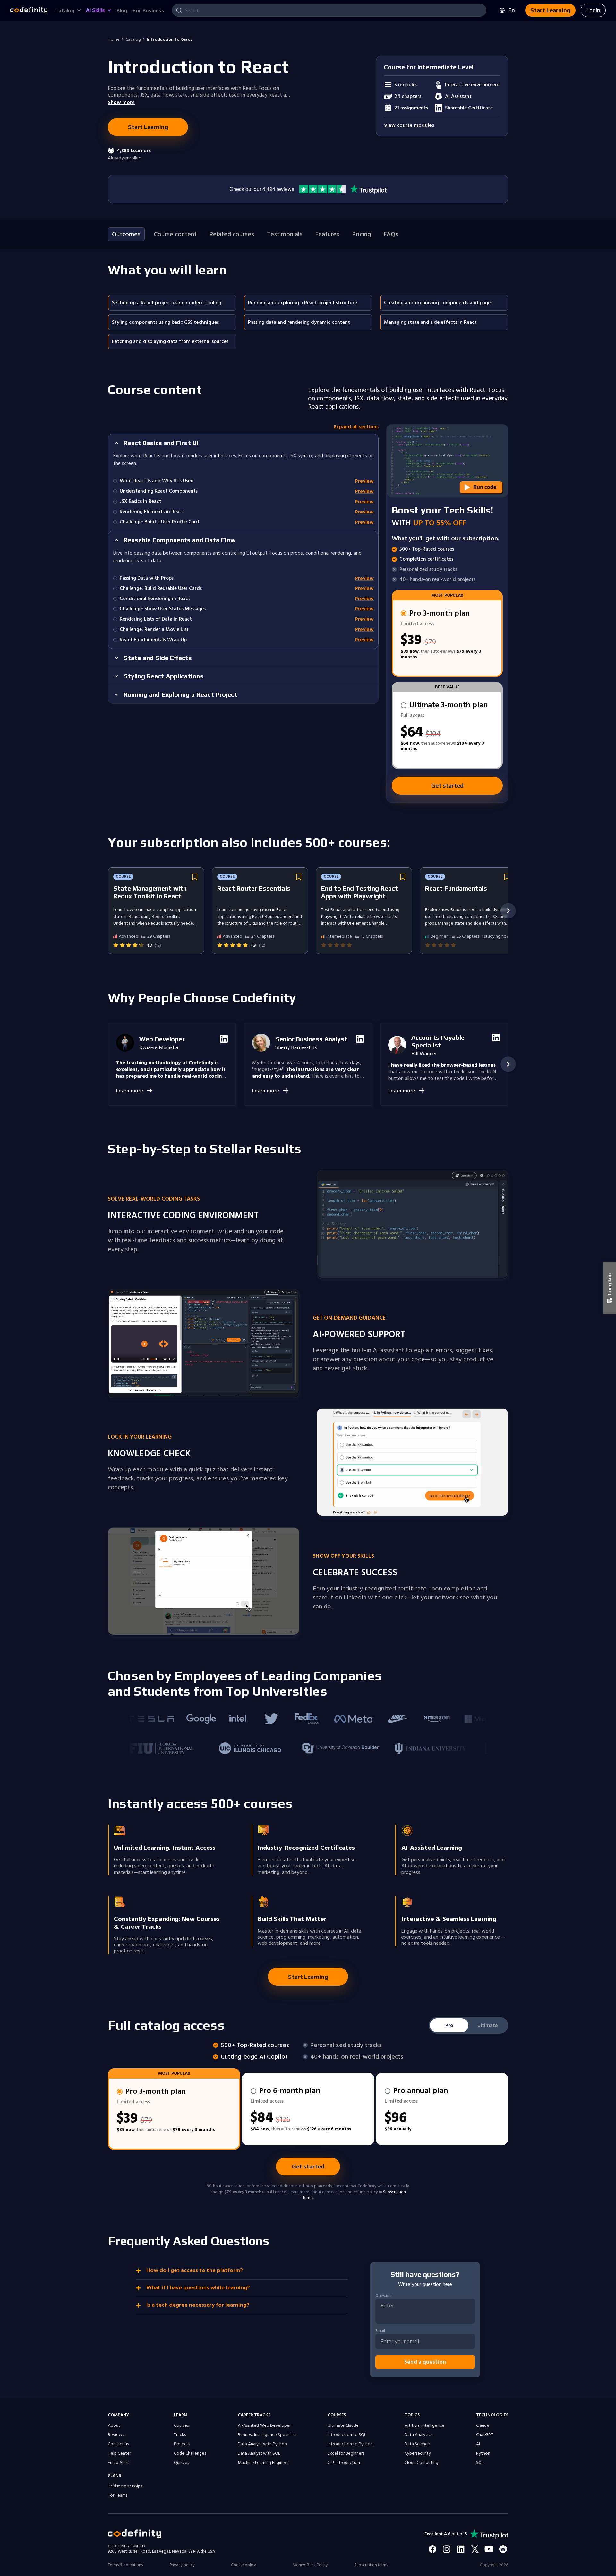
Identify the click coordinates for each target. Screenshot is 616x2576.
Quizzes (181, 2463)
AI (478, 2444)
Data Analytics (418, 2435)
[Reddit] (503, 2549)
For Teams (118, 2495)
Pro (449, 2025)
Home (114, 39)
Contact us (118, 2444)
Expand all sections (356, 427)
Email (380, 2331)
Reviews (116, 2435)
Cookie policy (244, 2565)
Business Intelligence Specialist (267, 2435)
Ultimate (488, 2025)
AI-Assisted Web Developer (264, 2425)
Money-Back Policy (310, 2565)
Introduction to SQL (347, 2435)
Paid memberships (125, 2486)
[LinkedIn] (461, 2549)
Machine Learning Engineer (263, 2463)
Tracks (180, 2435)
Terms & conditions (125, 2565)
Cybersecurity (418, 2453)
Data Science (417, 2444)
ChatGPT (485, 2435)
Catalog (133, 39)
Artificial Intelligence (424, 2425)
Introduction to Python (350, 2444)
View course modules (409, 125)
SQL (480, 2463)
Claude (483, 2425)
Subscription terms (371, 2565)
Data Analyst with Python (262, 2444)
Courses (181, 2425)
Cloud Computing (421, 2463)
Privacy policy (182, 2565)
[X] (475, 2549)
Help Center (119, 2453)
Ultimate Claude (343, 2425)
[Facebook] (432, 2549)
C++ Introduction (344, 2463)
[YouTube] (489, 2549)
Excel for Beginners (346, 2453)
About (114, 2425)
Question (384, 2296)
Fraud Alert (118, 2463)
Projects (182, 2444)
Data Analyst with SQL (259, 2453)
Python (483, 2453)
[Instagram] (447, 2549)
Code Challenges (190, 2453)
